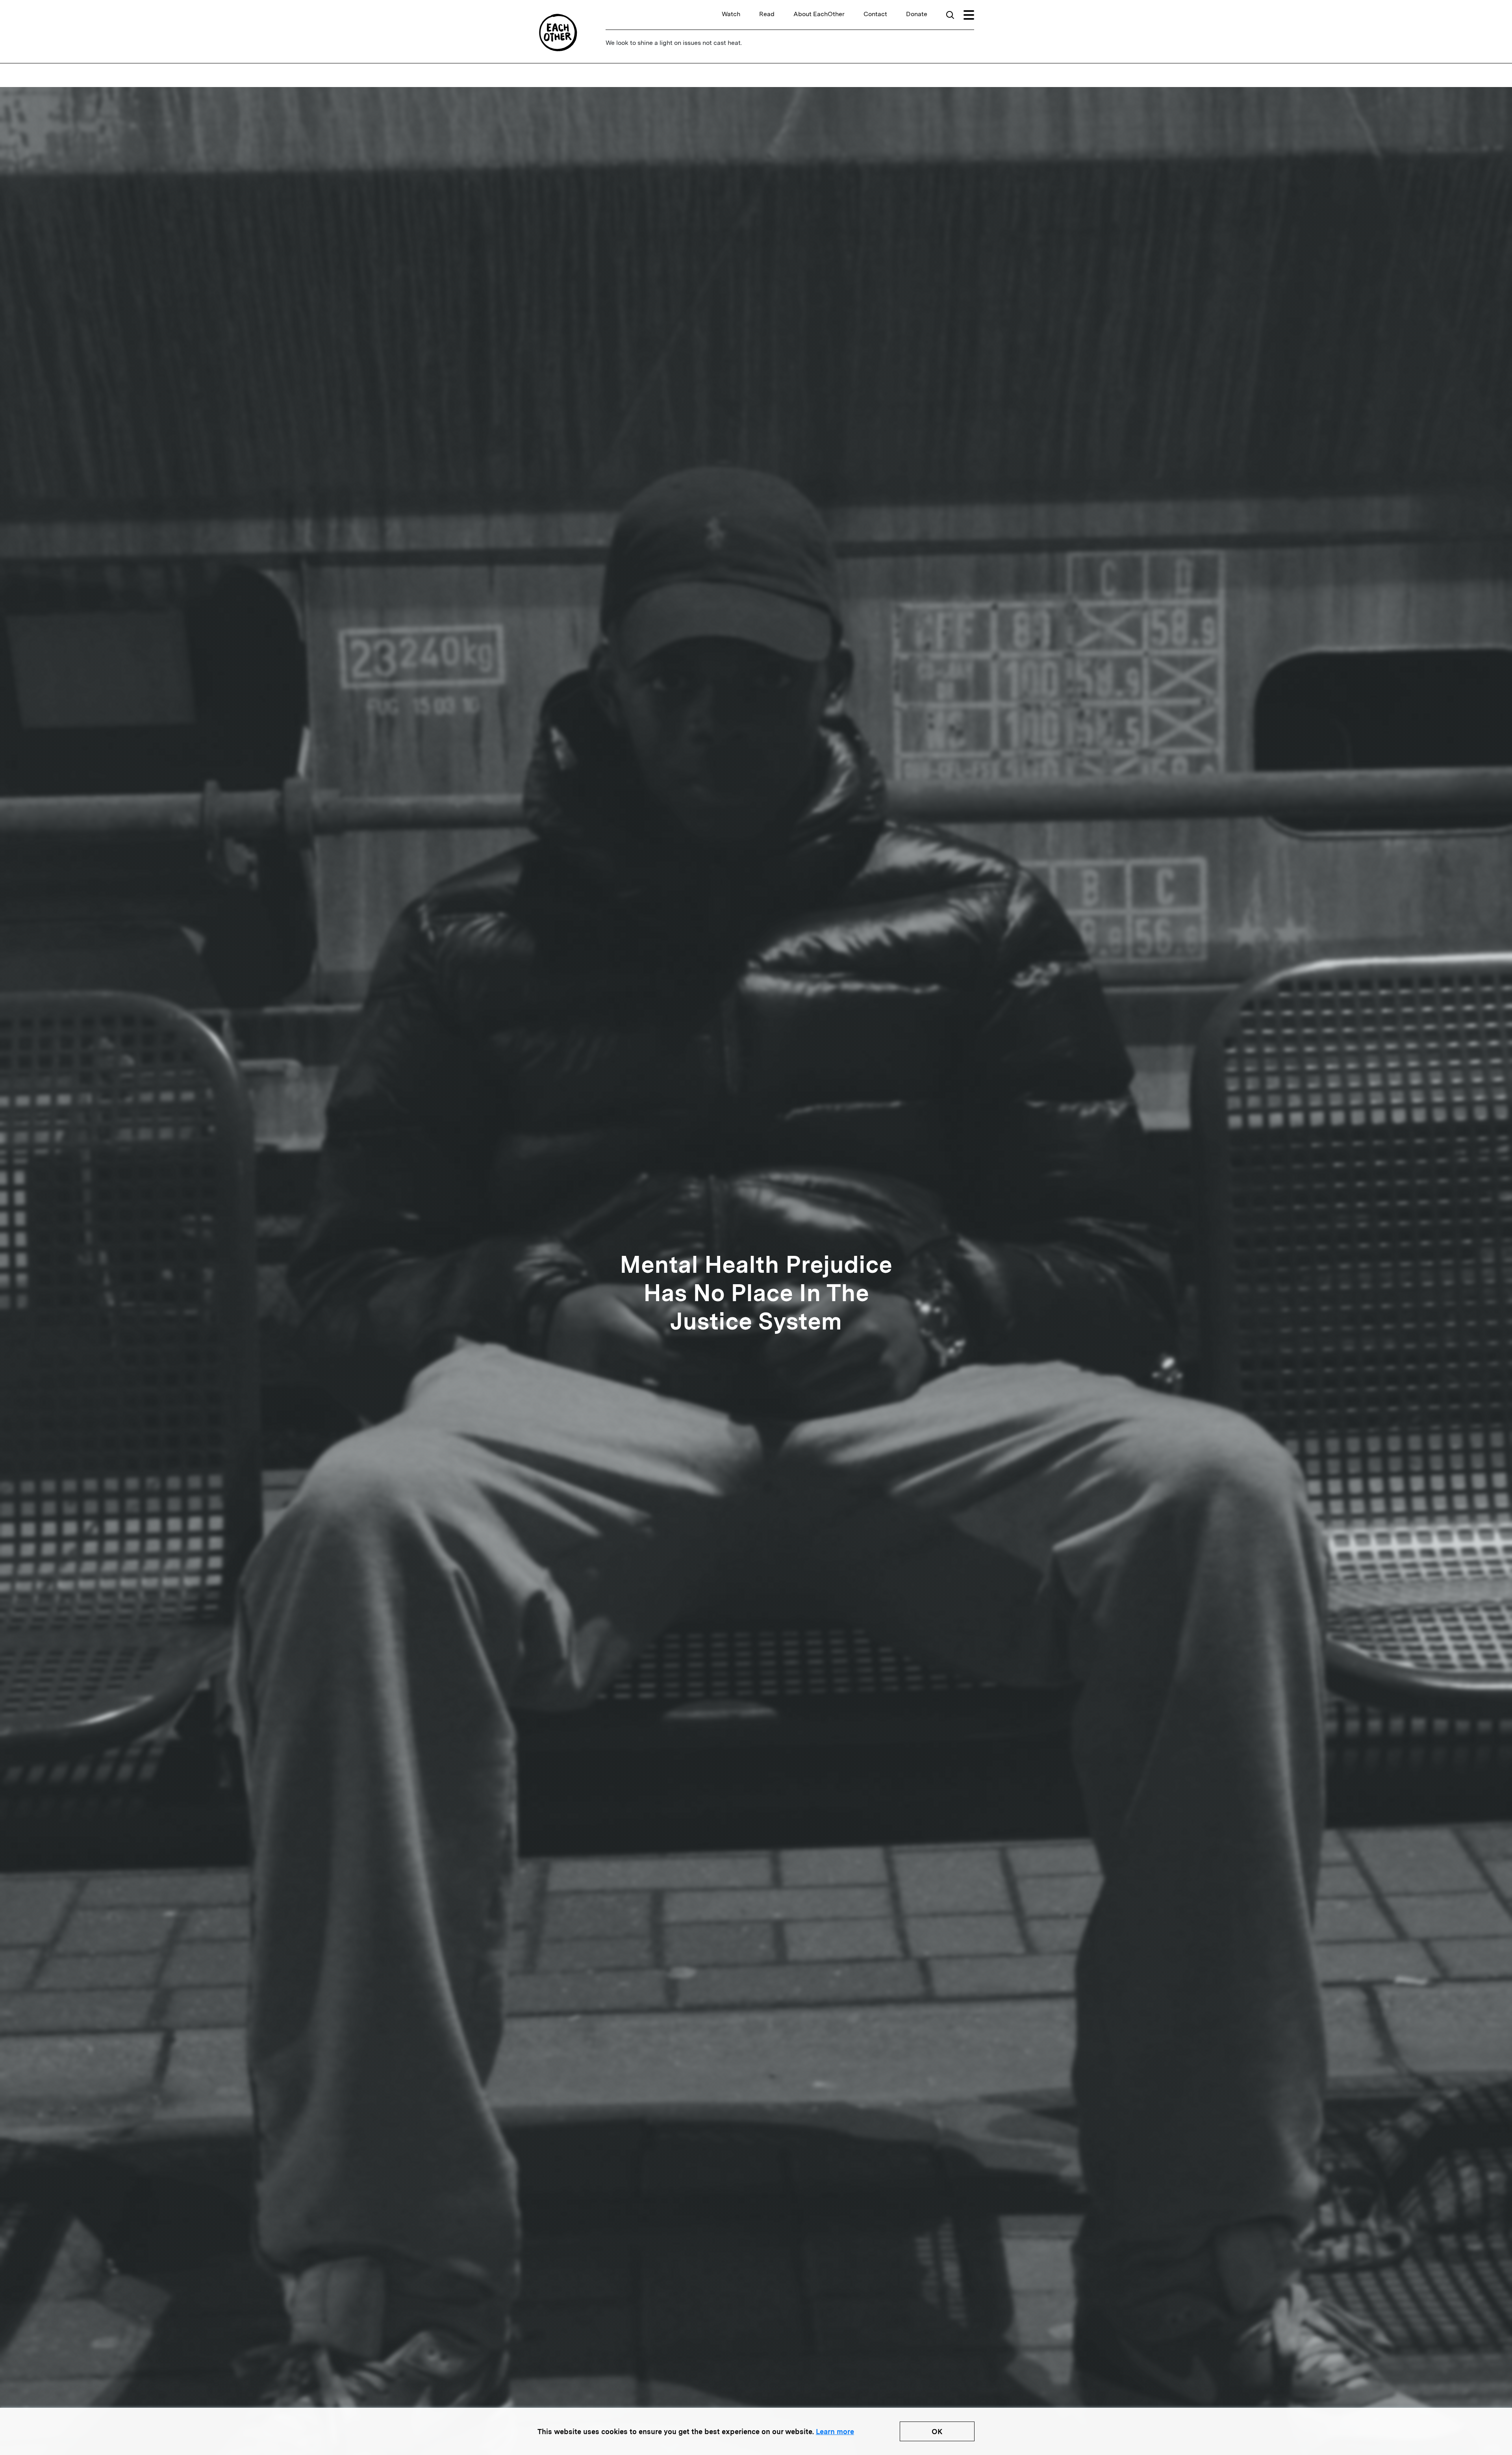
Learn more (835, 2432)
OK (937, 2432)
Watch (731, 14)
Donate (917, 14)
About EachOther (819, 14)
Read (767, 14)
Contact (875, 14)
